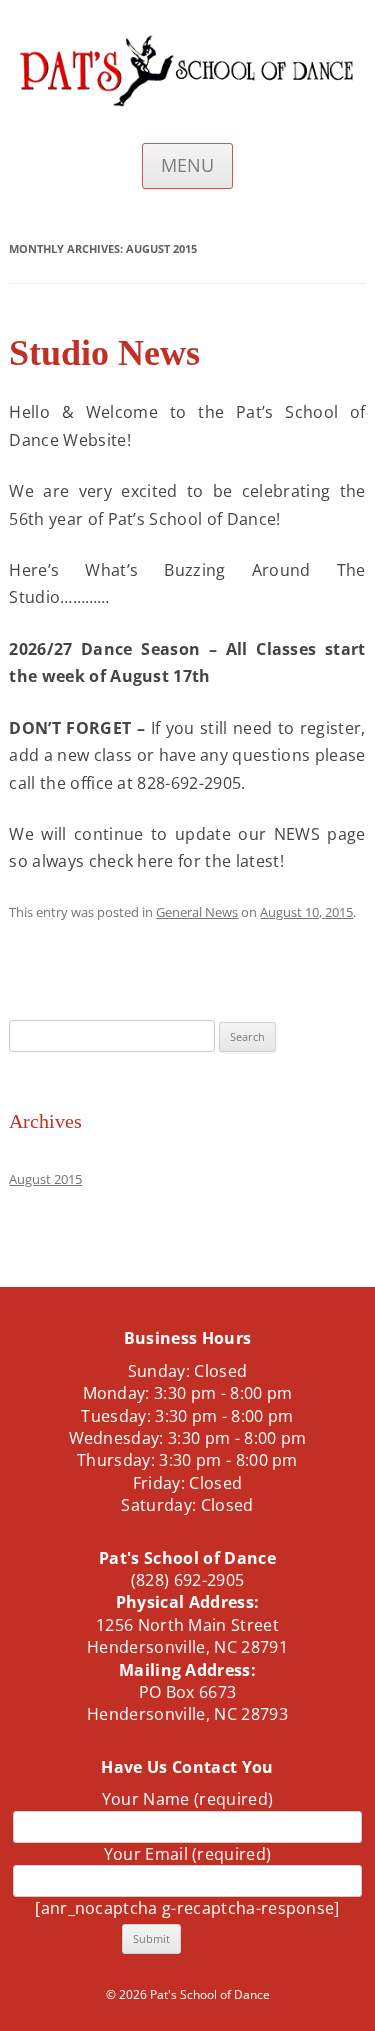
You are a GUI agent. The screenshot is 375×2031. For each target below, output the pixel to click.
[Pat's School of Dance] (187, 76)
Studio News (104, 353)
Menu (187, 165)
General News (197, 912)
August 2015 (45, 1179)
